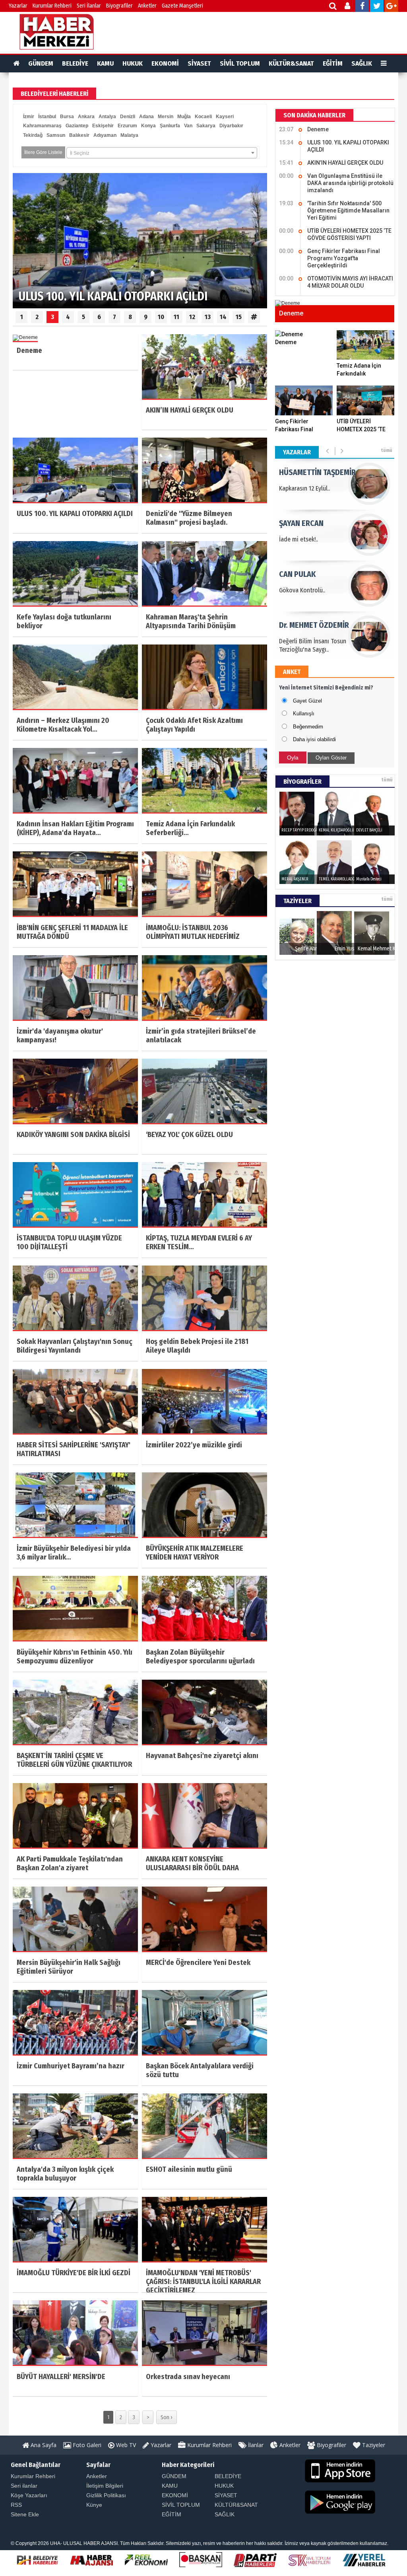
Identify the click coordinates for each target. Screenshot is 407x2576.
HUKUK (133, 63)
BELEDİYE (75, 63)
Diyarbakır (231, 126)
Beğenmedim (308, 727)
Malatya (129, 135)
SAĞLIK (362, 63)
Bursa (67, 117)
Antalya (107, 117)
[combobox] (162, 153)
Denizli (128, 117)
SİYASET (199, 63)
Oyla (293, 757)
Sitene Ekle (25, 2514)
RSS (16, 2505)
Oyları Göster (331, 758)
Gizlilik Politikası (106, 2495)
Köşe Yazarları (29, 2495)
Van (188, 126)
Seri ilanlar (24, 2486)
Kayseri (225, 117)
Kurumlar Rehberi (52, 6)
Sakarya (206, 126)
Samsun (56, 135)
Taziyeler (373, 2445)
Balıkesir (79, 135)
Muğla (184, 117)
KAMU (105, 63)
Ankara (86, 117)
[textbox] (162, 153)
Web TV (125, 2445)
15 (239, 317)
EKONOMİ (165, 63)
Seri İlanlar (89, 6)
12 (192, 317)
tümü (387, 450)
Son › (167, 2417)
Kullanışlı (304, 714)
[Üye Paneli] (348, 7)
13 (208, 317)
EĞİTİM (333, 63)
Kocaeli (203, 117)
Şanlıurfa (170, 126)
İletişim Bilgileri (105, 2486)
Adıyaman (105, 135)
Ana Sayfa (43, 2445)
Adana (146, 117)
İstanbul (47, 117)
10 (161, 317)
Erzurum (127, 126)
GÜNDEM (41, 63)
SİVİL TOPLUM (240, 63)
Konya (148, 126)
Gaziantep (77, 126)
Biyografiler (119, 6)
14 (223, 317)
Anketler (147, 6)
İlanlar (255, 2445)
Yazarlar (18, 6)
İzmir (29, 117)
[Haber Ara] (333, 7)
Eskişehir (103, 126)
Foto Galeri (86, 2445)
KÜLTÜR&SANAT (291, 63)
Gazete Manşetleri (182, 6)
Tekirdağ (33, 135)
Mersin (166, 117)
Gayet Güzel (307, 701)
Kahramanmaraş (42, 126)
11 (176, 317)
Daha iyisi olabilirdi (314, 739)
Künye (94, 2505)
